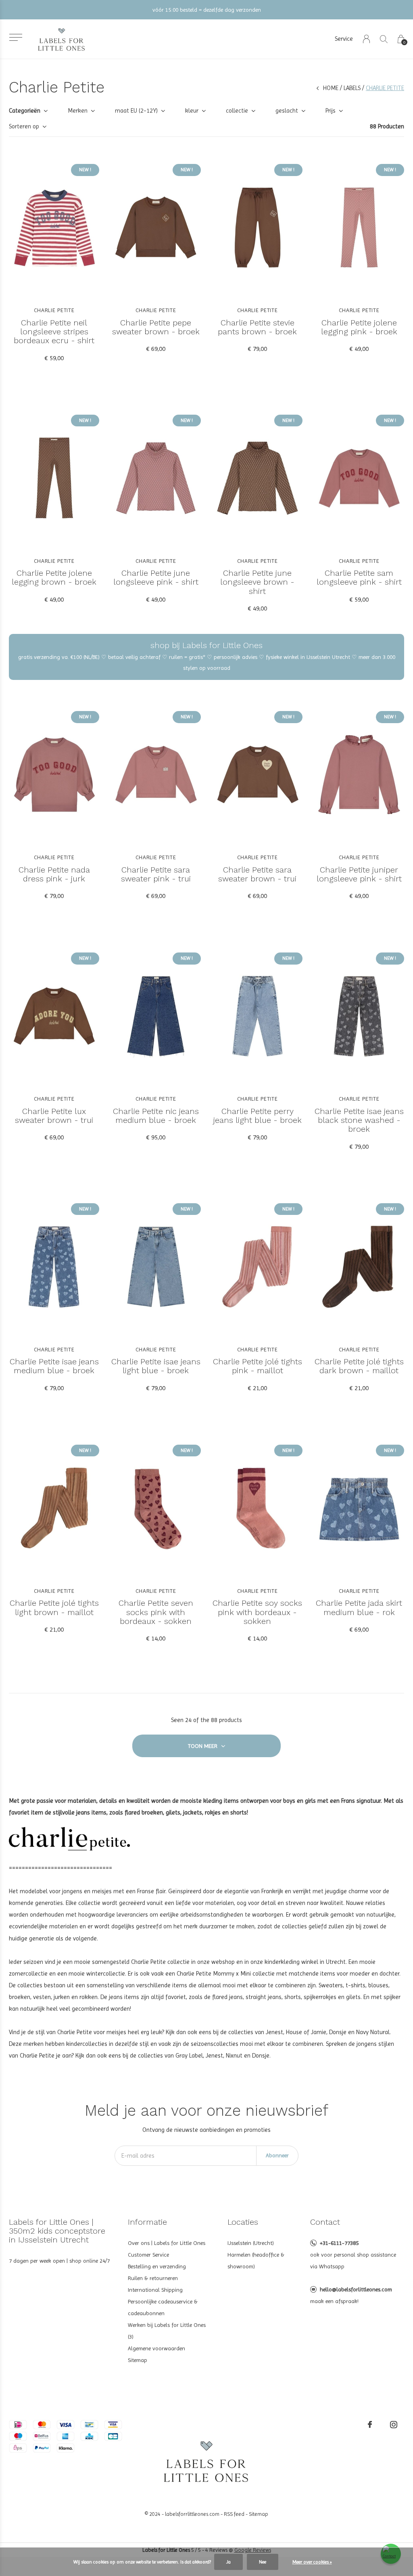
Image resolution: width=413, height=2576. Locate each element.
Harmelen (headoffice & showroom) (256, 2260)
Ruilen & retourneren (153, 2278)
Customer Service (148, 2255)
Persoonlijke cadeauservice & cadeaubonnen (163, 2307)
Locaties (243, 2222)
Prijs (331, 111)
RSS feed (234, 2514)
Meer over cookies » (312, 2562)
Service (344, 39)
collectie (237, 111)
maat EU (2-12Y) (136, 111)
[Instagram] (394, 2425)
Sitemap (138, 2360)
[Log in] (366, 39)
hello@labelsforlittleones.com (356, 2289)
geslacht (287, 111)
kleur (192, 111)
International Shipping (155, 2290)
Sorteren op (24, 126)
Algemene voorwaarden (156, 2348)
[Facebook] (370, 2425)
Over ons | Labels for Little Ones (167, 2243)
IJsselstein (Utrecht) (251, 2243)
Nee (263, 2562)
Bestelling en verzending (157, 2266)
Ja (228, 2562)
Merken (78, 111)
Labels (352, 88)
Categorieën (25, 111)
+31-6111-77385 (339, 2243)
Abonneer (277, 2155)
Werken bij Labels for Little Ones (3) (167, 2331)
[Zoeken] (384, 39)
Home (331, 88)
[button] (16, 37)
